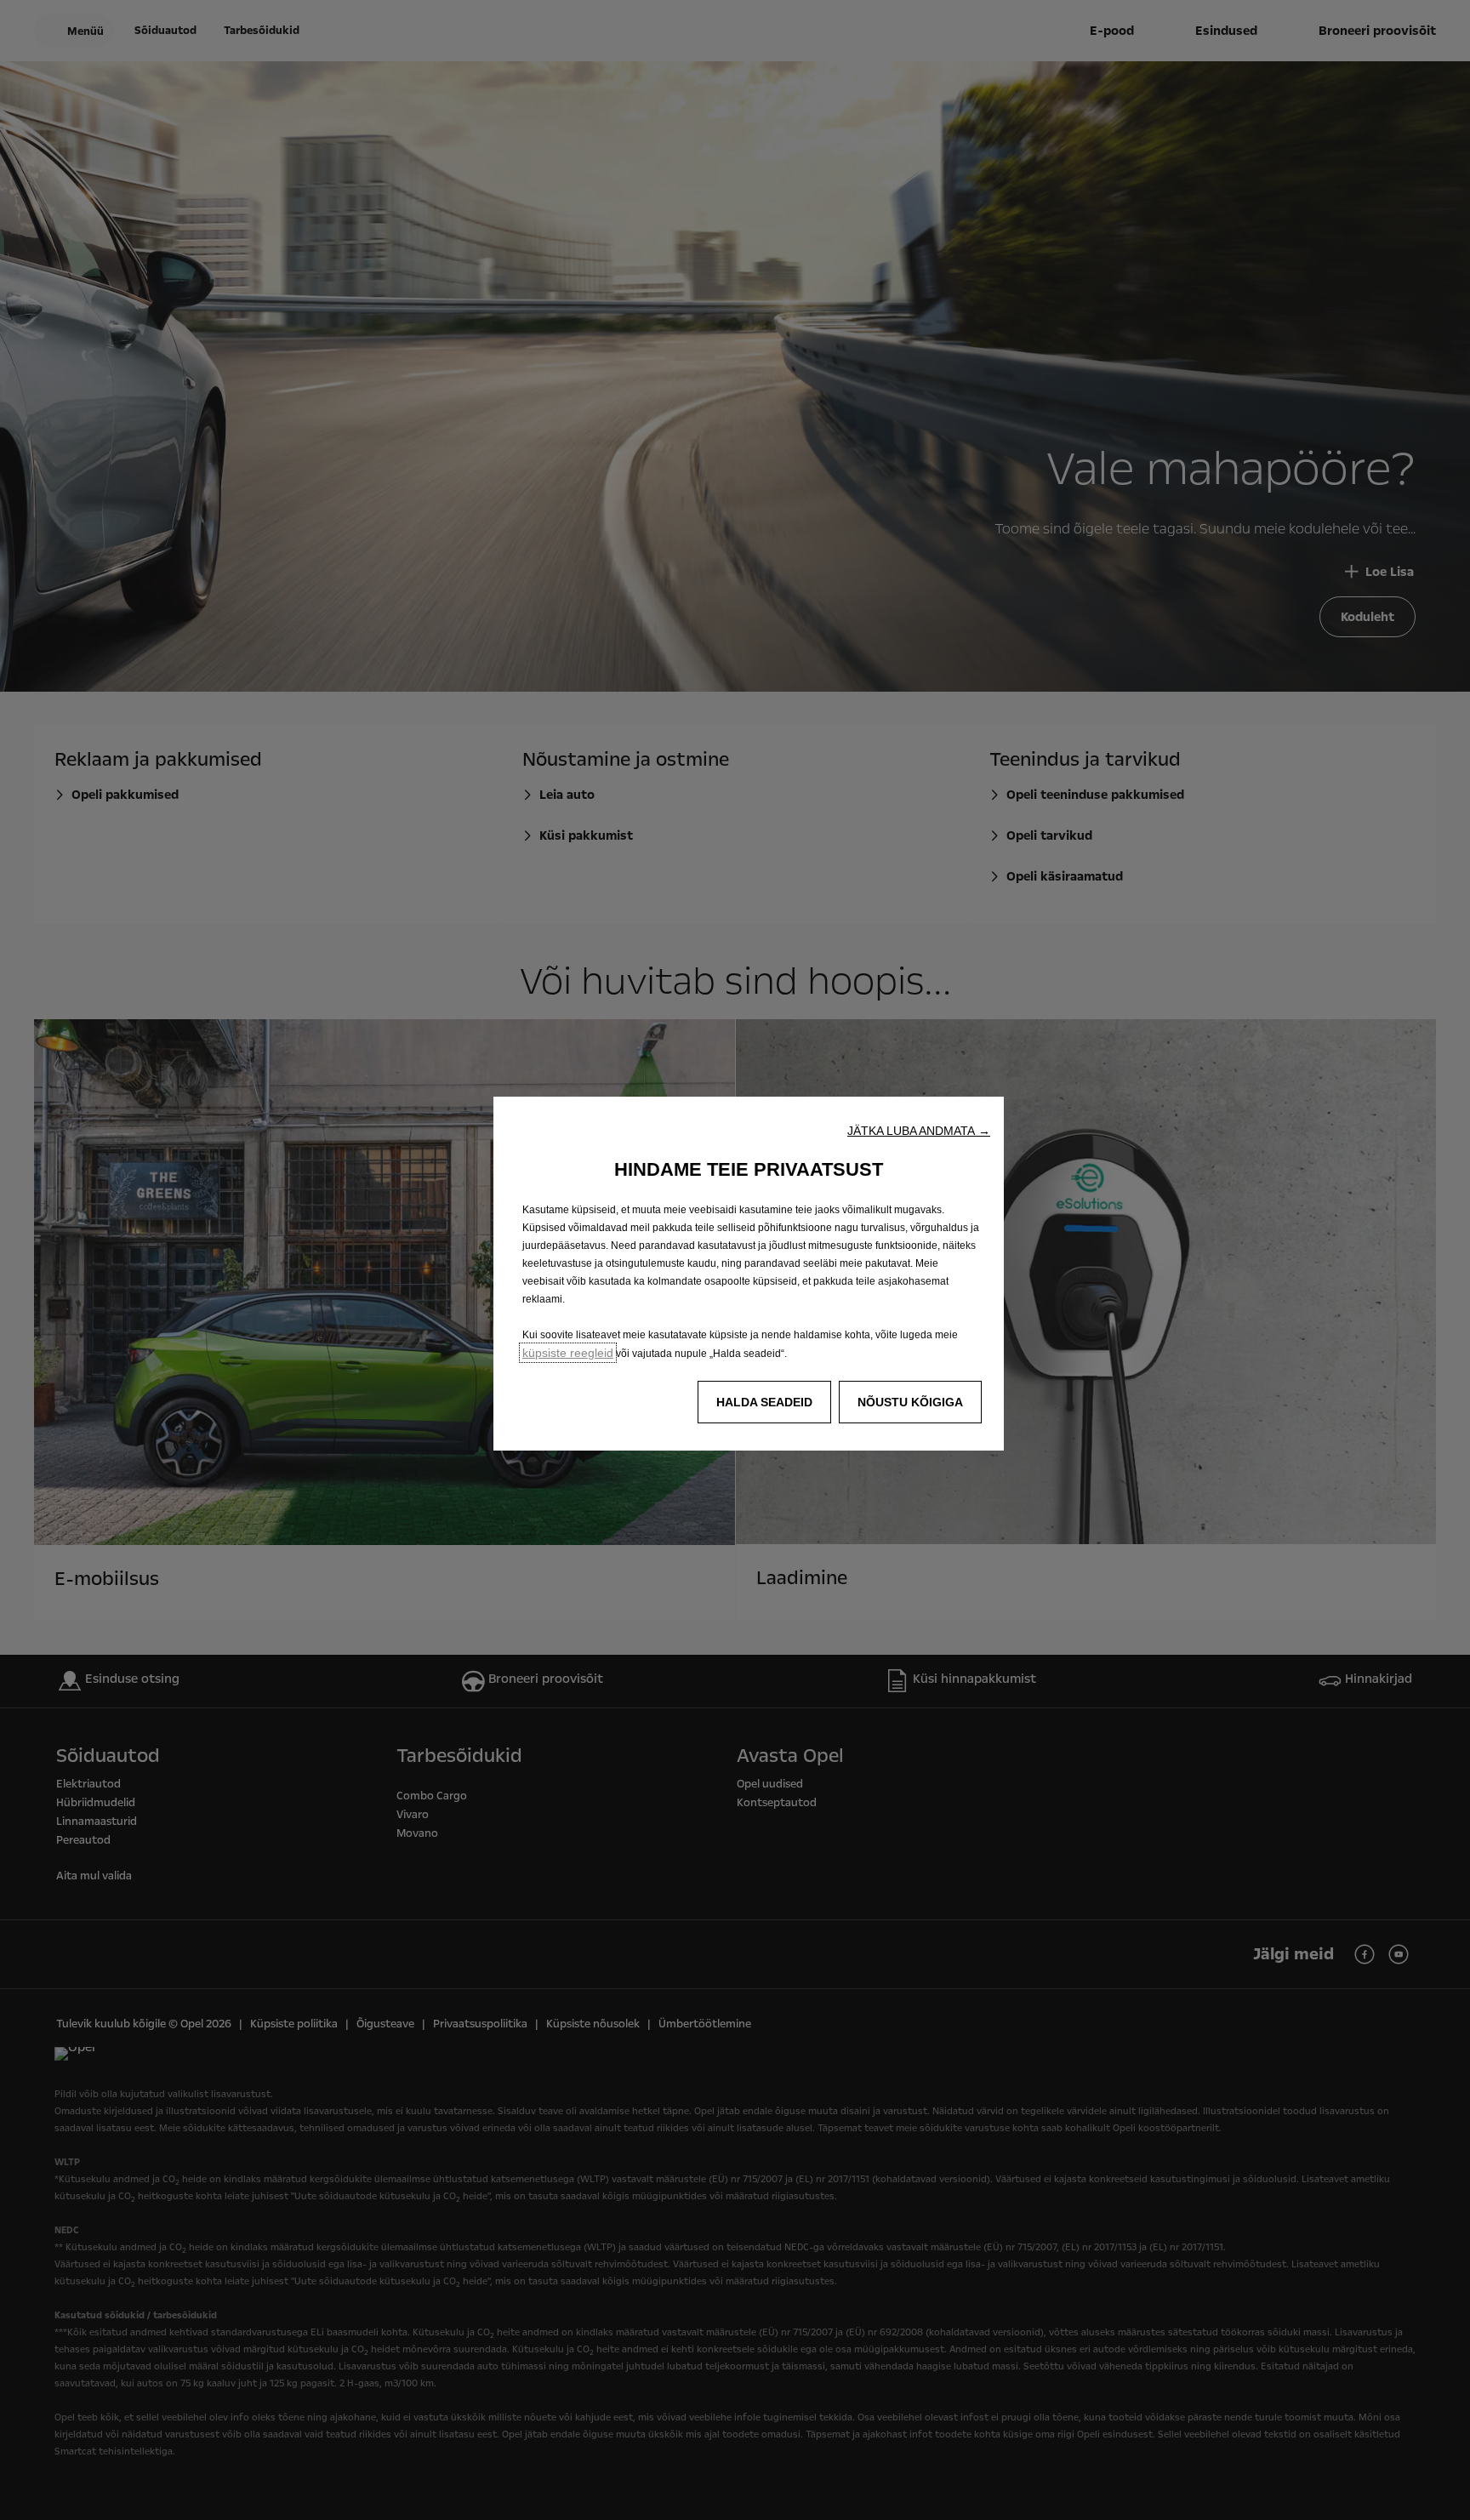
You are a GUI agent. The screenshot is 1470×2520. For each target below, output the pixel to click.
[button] (919, 1131)
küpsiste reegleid (568, 1353)
